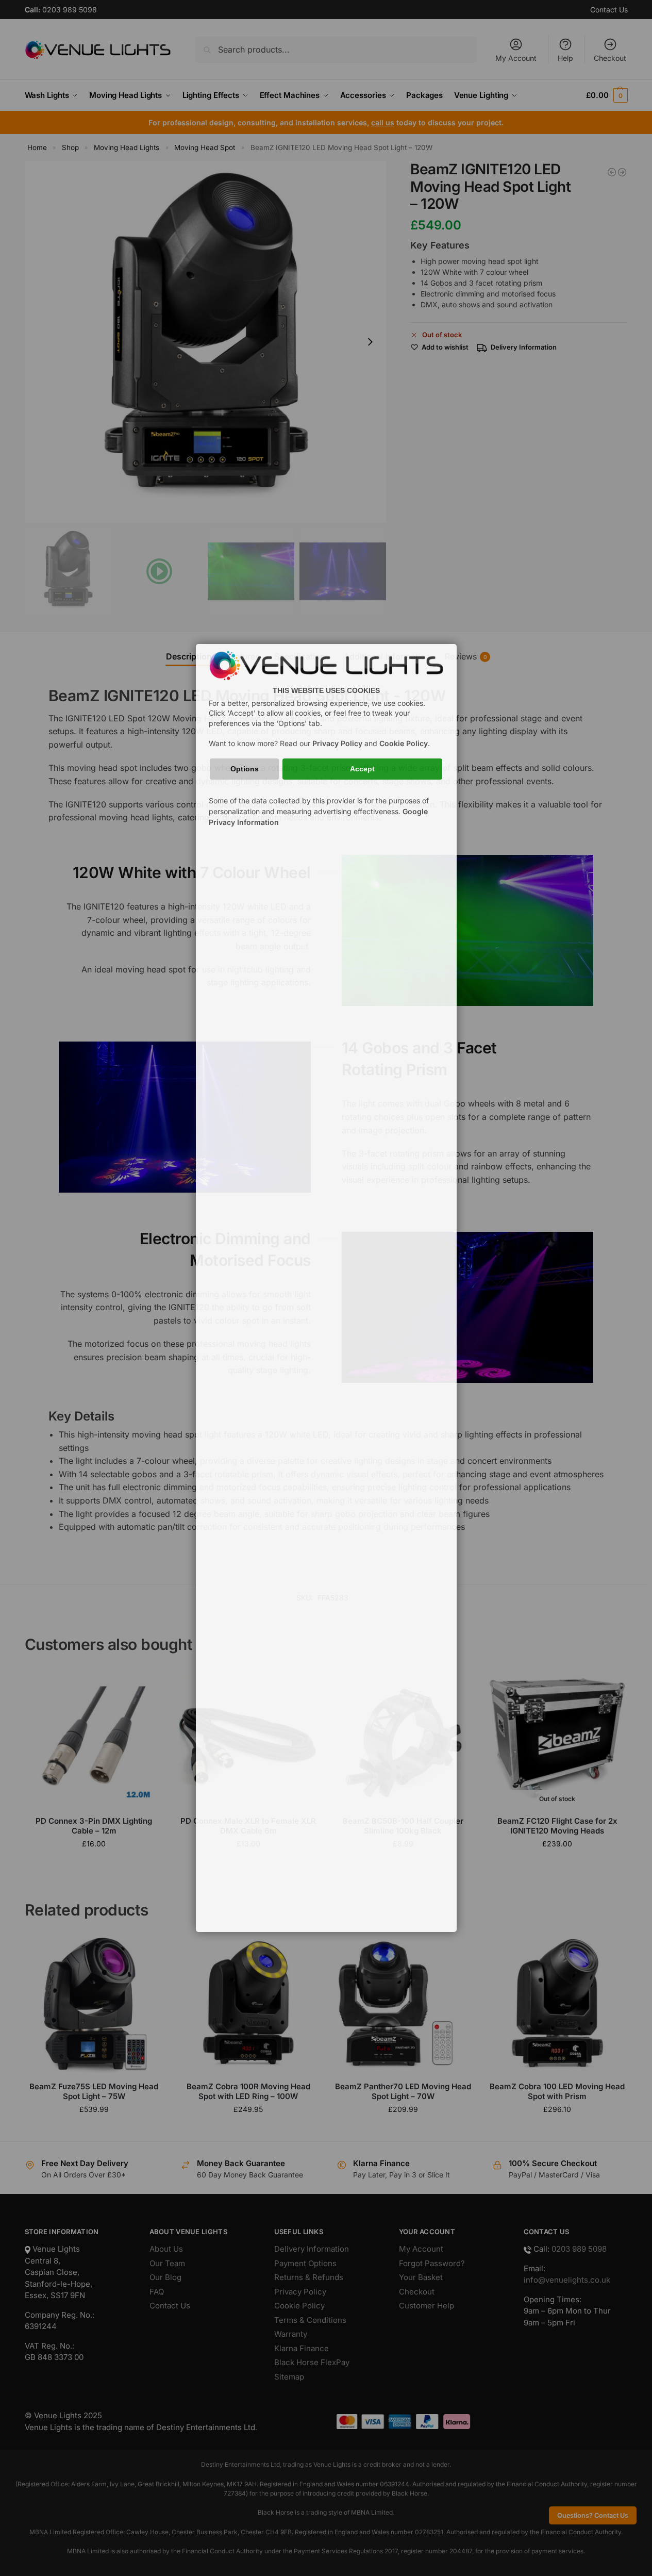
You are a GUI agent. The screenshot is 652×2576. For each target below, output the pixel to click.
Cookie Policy (404, 743)
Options (245, 769)
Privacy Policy (337, 743)
